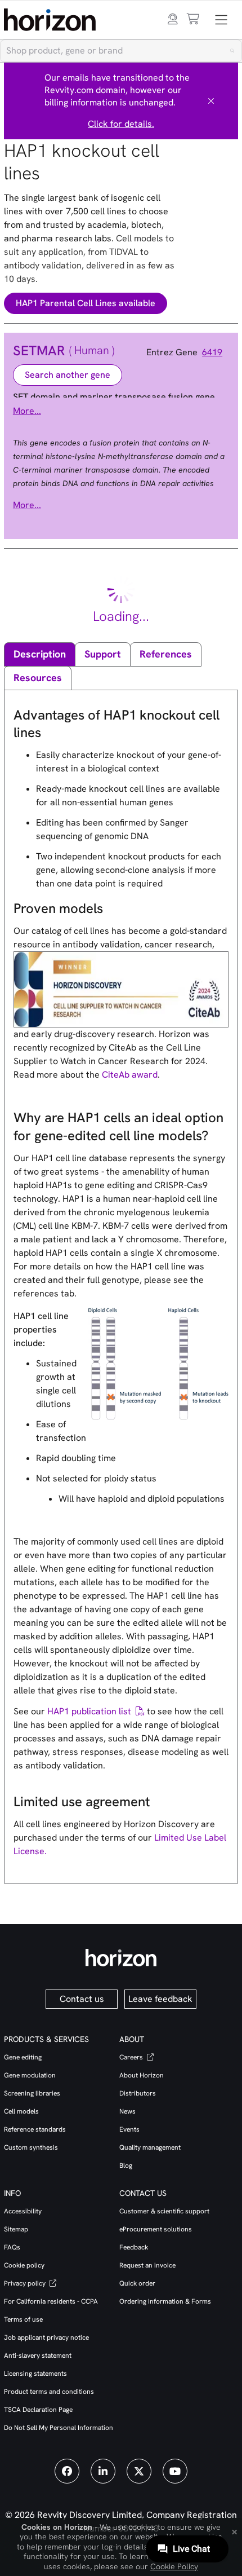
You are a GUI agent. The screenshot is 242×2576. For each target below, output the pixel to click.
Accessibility (23, 2211)
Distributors (138, 2093)
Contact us (82, 1999)
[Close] (211, 101)
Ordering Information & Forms (165, 2301)
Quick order (137, 2283)
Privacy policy (26, 2283)
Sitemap (16, 2229)
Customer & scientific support (164, 2211)
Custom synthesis (31, 2147)
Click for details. (121, 124)
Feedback (134, 2247)
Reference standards (35, 2129)
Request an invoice (147, 2265)
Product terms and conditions (49, 2392)
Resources (38, 678)
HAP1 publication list (89, 1711)
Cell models (21, 2111)
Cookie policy (24, 2265)
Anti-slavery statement (38, 2356)
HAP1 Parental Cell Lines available (86, 303)
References (166, 654)
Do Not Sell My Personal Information (59, 2428)
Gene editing (23, 2057)
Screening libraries (32, 2093)
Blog (126, 2165)
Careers (132, 2057)
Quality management (150, 2147)
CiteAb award (130, 1075)
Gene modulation (30, 2075)
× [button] (234, 2531)
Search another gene (68, 375)
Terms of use (23, 2319)
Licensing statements (35, 2374)
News (127, 2111)
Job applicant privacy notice (46, 2337)
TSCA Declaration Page (38, 2410)
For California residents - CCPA (51, 2301)
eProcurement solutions (156, 2229)
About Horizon (142, 2075)
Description (40, 654)
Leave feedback (160, 1999)
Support (103, 654)
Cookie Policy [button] (174, 2566)
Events (129, 2129)
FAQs (12, 2247)
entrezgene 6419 (188, 352)
